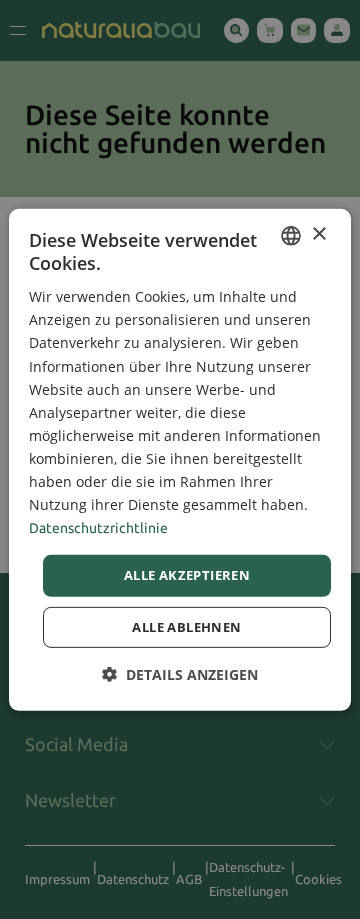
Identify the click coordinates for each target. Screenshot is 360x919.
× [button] (318, 234)
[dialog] (180, 459)
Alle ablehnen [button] (186, 627)
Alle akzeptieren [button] (187, 575)
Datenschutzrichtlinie (98, 528)
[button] (180, 674)
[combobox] (291, 235)
